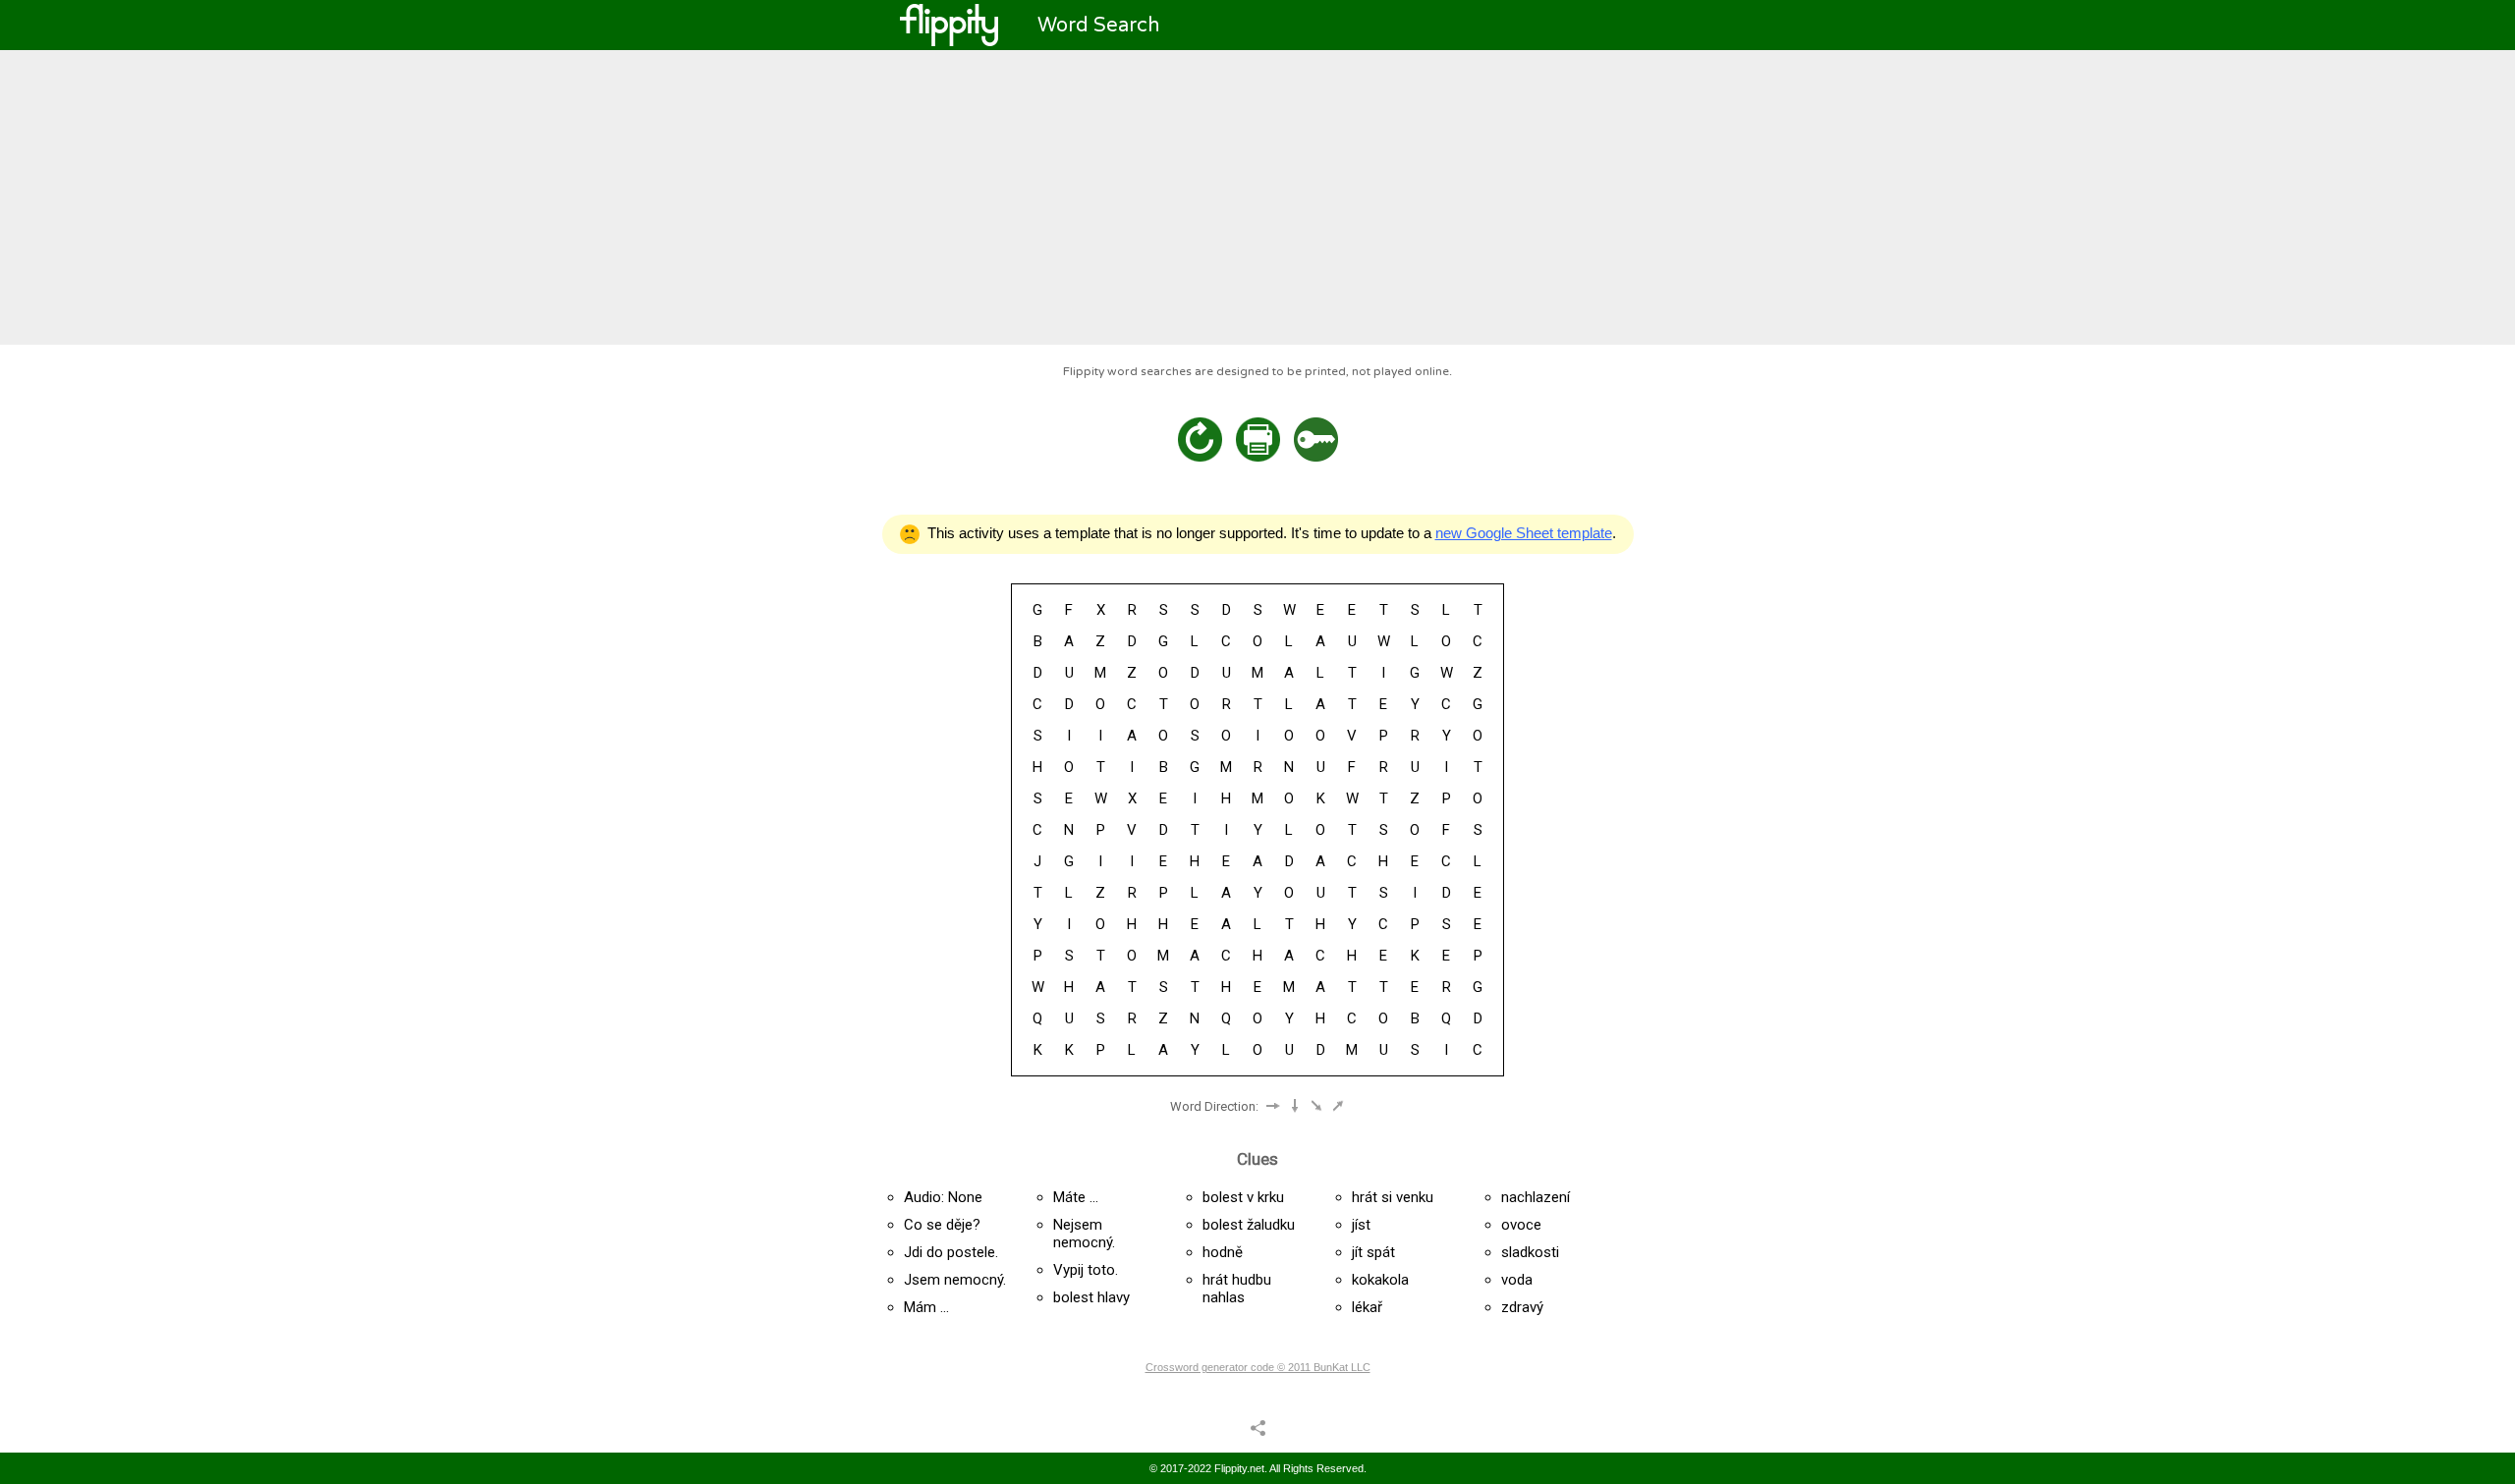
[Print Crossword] (1258, 440)
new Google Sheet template (1524, 533)
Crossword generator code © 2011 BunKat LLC (1258, 1367)
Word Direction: (1214, 1106)
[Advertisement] (1257, 197)
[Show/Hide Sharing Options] (1258, 1427)
